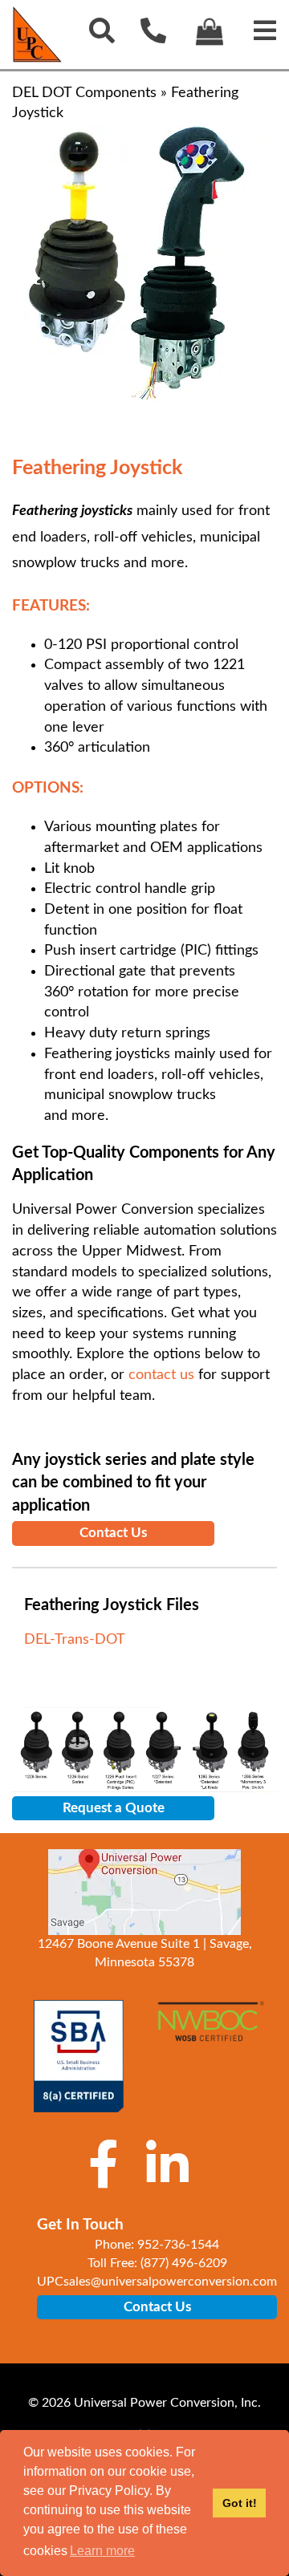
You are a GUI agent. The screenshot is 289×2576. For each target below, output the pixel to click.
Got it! (240, 2503)
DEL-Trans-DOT (75, 1640)
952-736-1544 (178, 2245)
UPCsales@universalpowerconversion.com (157, 2282)
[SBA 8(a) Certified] (78, 2056)
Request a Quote (114, 1808)
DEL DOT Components (84, 93)
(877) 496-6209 (184, 2263)
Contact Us (113, 1533)
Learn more (102, 2551)
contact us (161, 1375)
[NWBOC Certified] (211, 2030)
